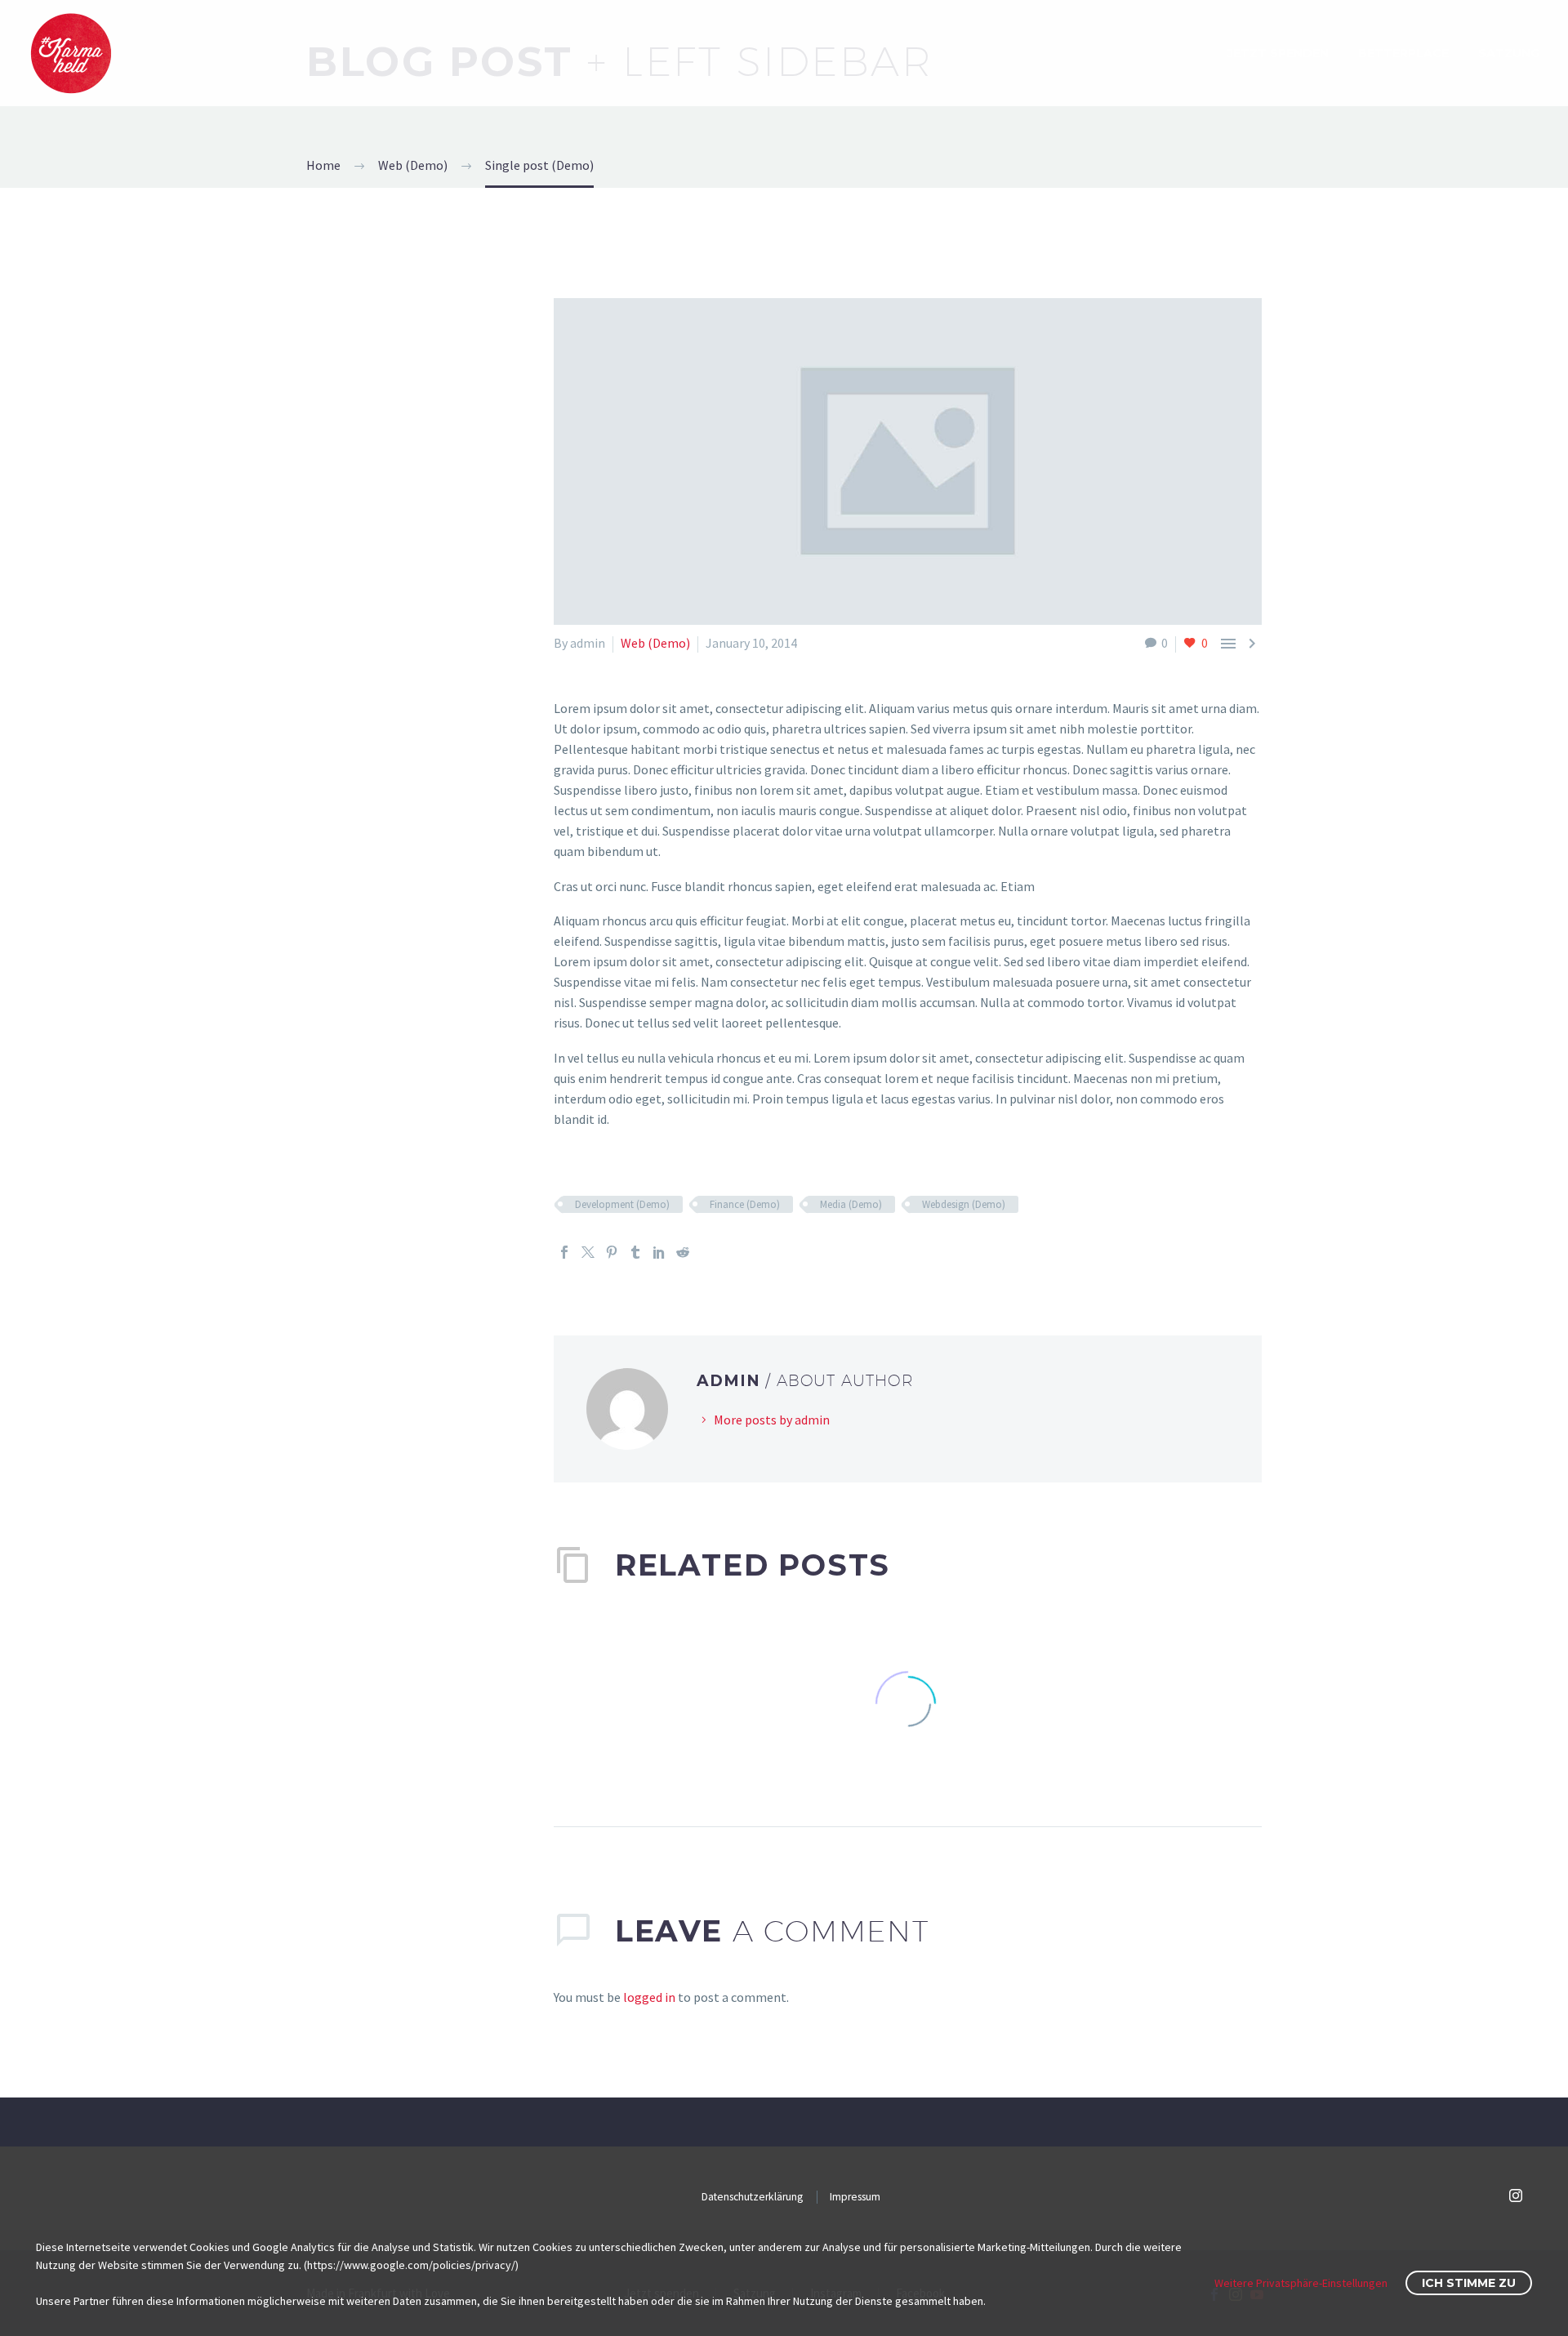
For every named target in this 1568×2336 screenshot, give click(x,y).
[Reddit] (683, 1252)
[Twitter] (588, 1252)
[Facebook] (564, 1252)
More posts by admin (772, 1420)
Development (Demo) (622, 1204)
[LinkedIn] (659, 1252)
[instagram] (1516, 2196)
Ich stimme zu (1469, 2283)
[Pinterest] (612, 1252)
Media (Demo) (851, 1204)
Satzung (1509, 53)
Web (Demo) (655, 643)
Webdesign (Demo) (964, 1204)
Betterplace (1403, 53)
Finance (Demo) (745, 1204)
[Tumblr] (635, 1252)
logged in (649, 1997)
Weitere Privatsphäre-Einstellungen (1301, 2283)
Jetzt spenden (1278, 53)
